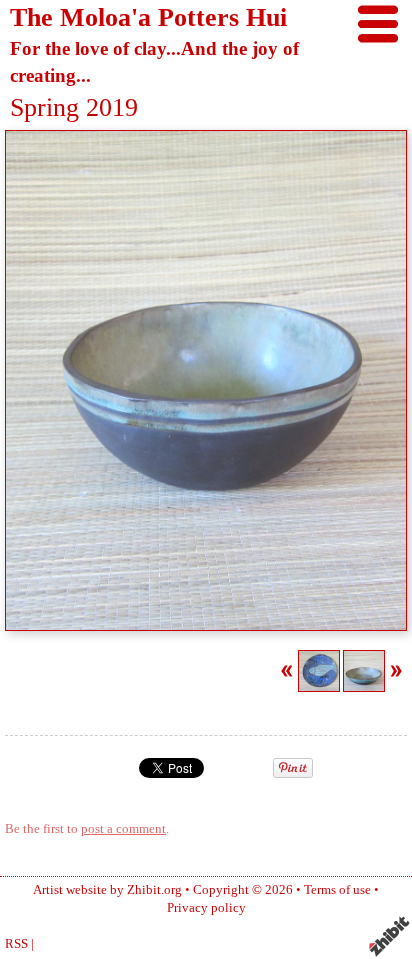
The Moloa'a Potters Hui (148, 17)
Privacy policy (206, 908)
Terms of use (337, 890)
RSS (16, 944)
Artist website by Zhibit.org (107, 890)
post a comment (123, 829)
